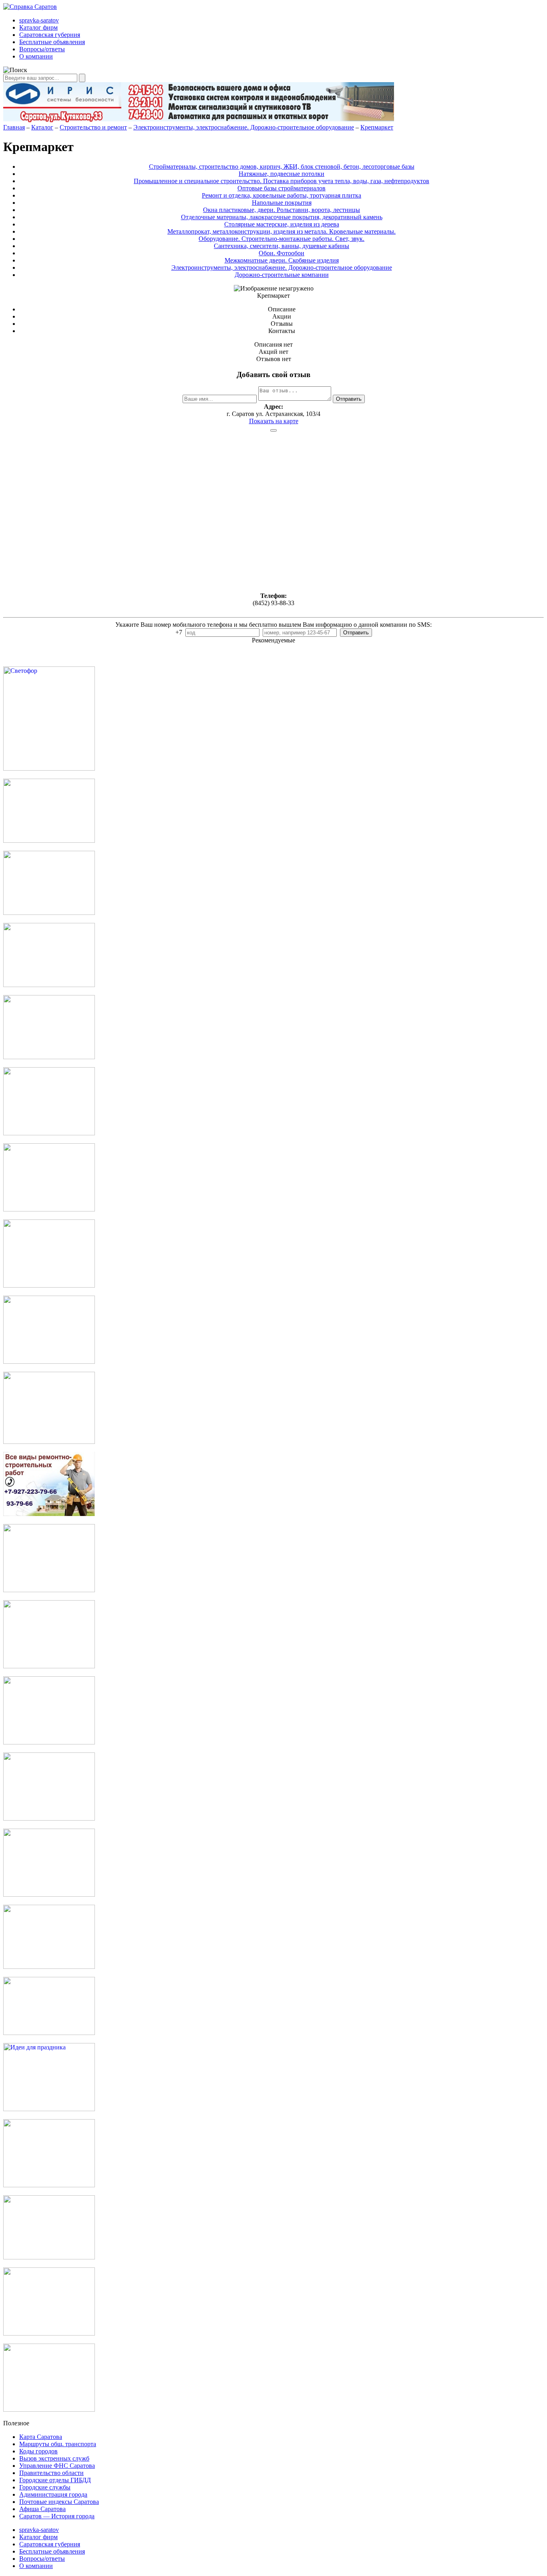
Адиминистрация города (53, 2494)
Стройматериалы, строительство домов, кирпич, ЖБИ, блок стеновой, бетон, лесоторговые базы (282, 167)
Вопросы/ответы (42, 49)
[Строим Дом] (49, 1666)
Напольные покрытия (282, 203)
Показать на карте (274, 421)
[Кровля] (49, 841)
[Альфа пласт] (49, 2409)
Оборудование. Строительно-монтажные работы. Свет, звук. (282, 239)
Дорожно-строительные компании (282, 275)
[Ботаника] (49, 985)
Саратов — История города (57, 2516)
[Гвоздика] (49, 1285)
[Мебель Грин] (49, 1742)
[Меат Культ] (49, 1133)
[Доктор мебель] (49, 1209)
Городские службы (45, 2487)
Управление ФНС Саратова (57, 2466)
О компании (36, 56)
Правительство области (51, 2473)
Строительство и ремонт (93, 127)
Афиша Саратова (42, 2509)
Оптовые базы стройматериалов (282, 188)
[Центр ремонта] (49, 2333)
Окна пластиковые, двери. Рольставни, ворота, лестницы (282, 210)
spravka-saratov (39, 20)
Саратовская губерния (50, 35)
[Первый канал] (49, 913)
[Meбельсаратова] (49, 1818)
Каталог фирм (38, 27)
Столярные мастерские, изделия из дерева (282, 224)
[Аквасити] (49, 1895)
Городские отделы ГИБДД (55, 2480)
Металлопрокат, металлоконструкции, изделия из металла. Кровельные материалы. (282, 231)
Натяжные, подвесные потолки (282, 174)
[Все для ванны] (49, 1967)
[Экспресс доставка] (49, 2257)
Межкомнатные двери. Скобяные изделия (282, 260)
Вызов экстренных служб (54, 2458)
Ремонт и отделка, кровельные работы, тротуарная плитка (282, 195)
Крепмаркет (377, 127)
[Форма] (49, 1442)
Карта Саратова (41, 2437)
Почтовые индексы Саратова (59, 2502)
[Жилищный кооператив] (49, 1590)
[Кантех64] (49, 2185)
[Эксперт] (49, 2033)
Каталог (42, 127)
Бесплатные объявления (52, 42)
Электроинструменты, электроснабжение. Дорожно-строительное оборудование (244, 127)
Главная (14, 127)
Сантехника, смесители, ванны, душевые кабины (282, 246)
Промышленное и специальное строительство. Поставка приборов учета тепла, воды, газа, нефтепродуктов (282, 181)
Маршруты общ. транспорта (58, 2444)
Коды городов (38, 2451)
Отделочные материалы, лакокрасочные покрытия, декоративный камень (282, 217)
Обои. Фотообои (282, 253)
